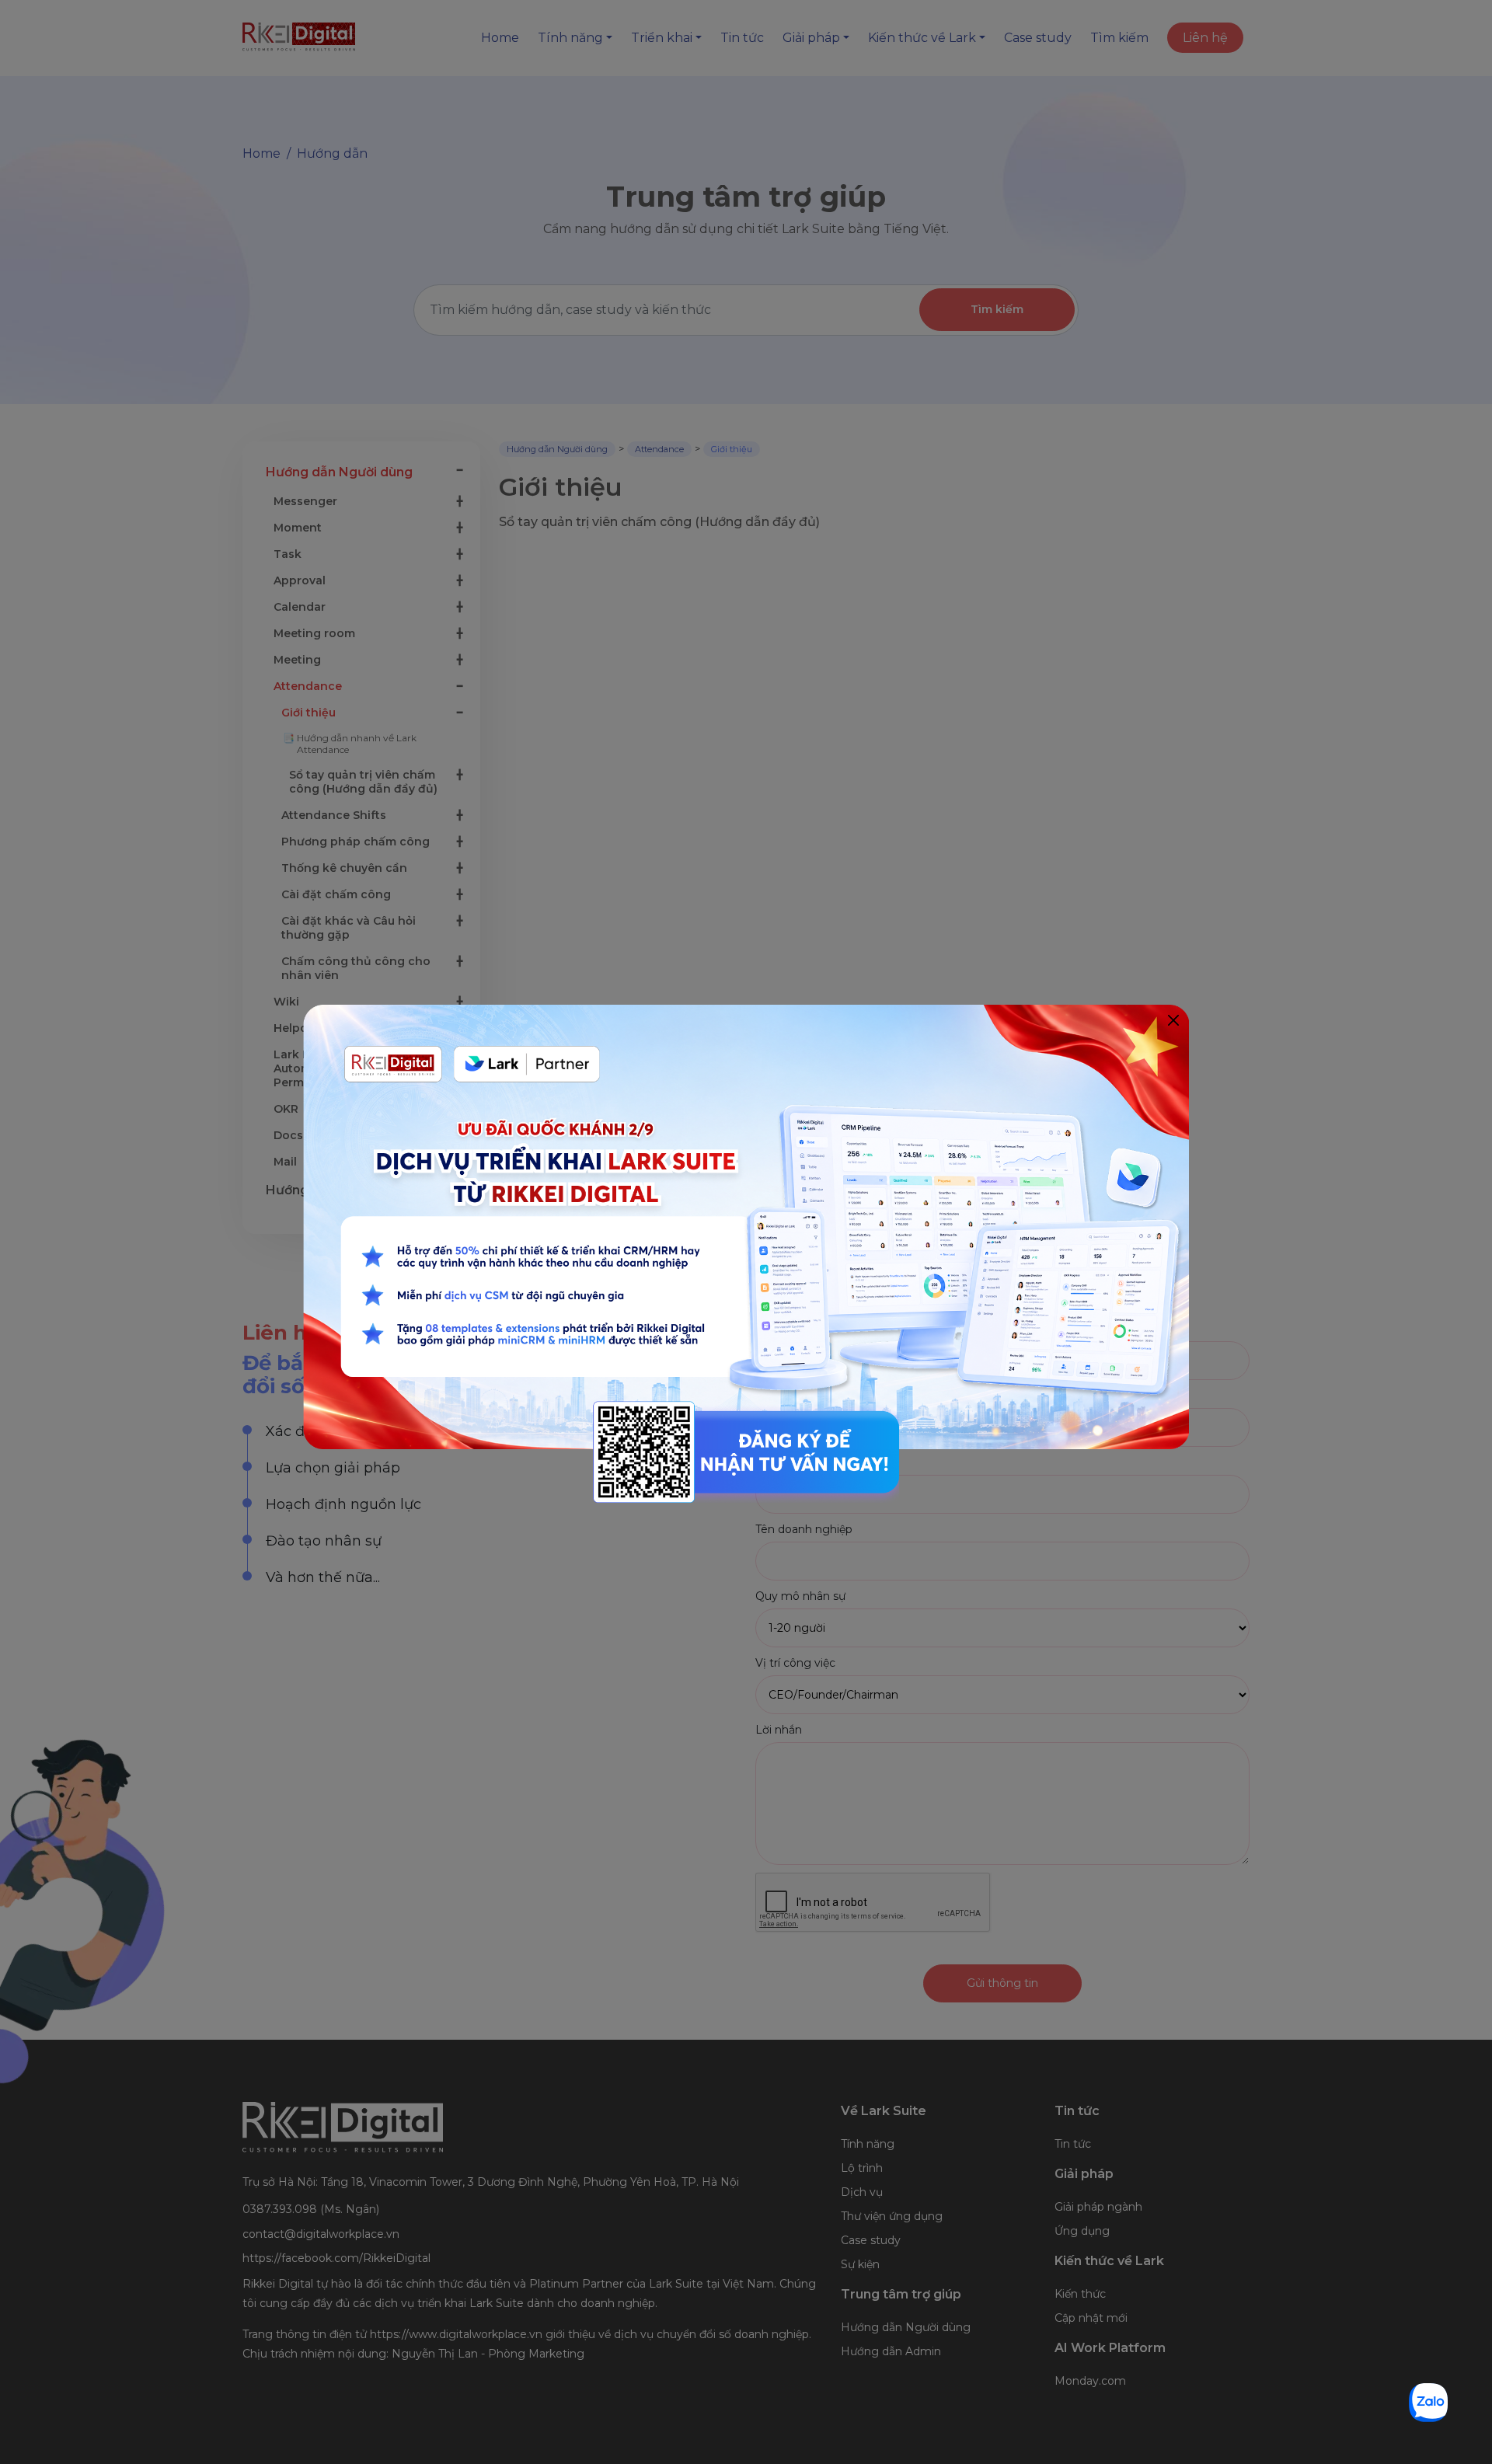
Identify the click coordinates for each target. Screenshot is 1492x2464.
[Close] (1173, 1021)
